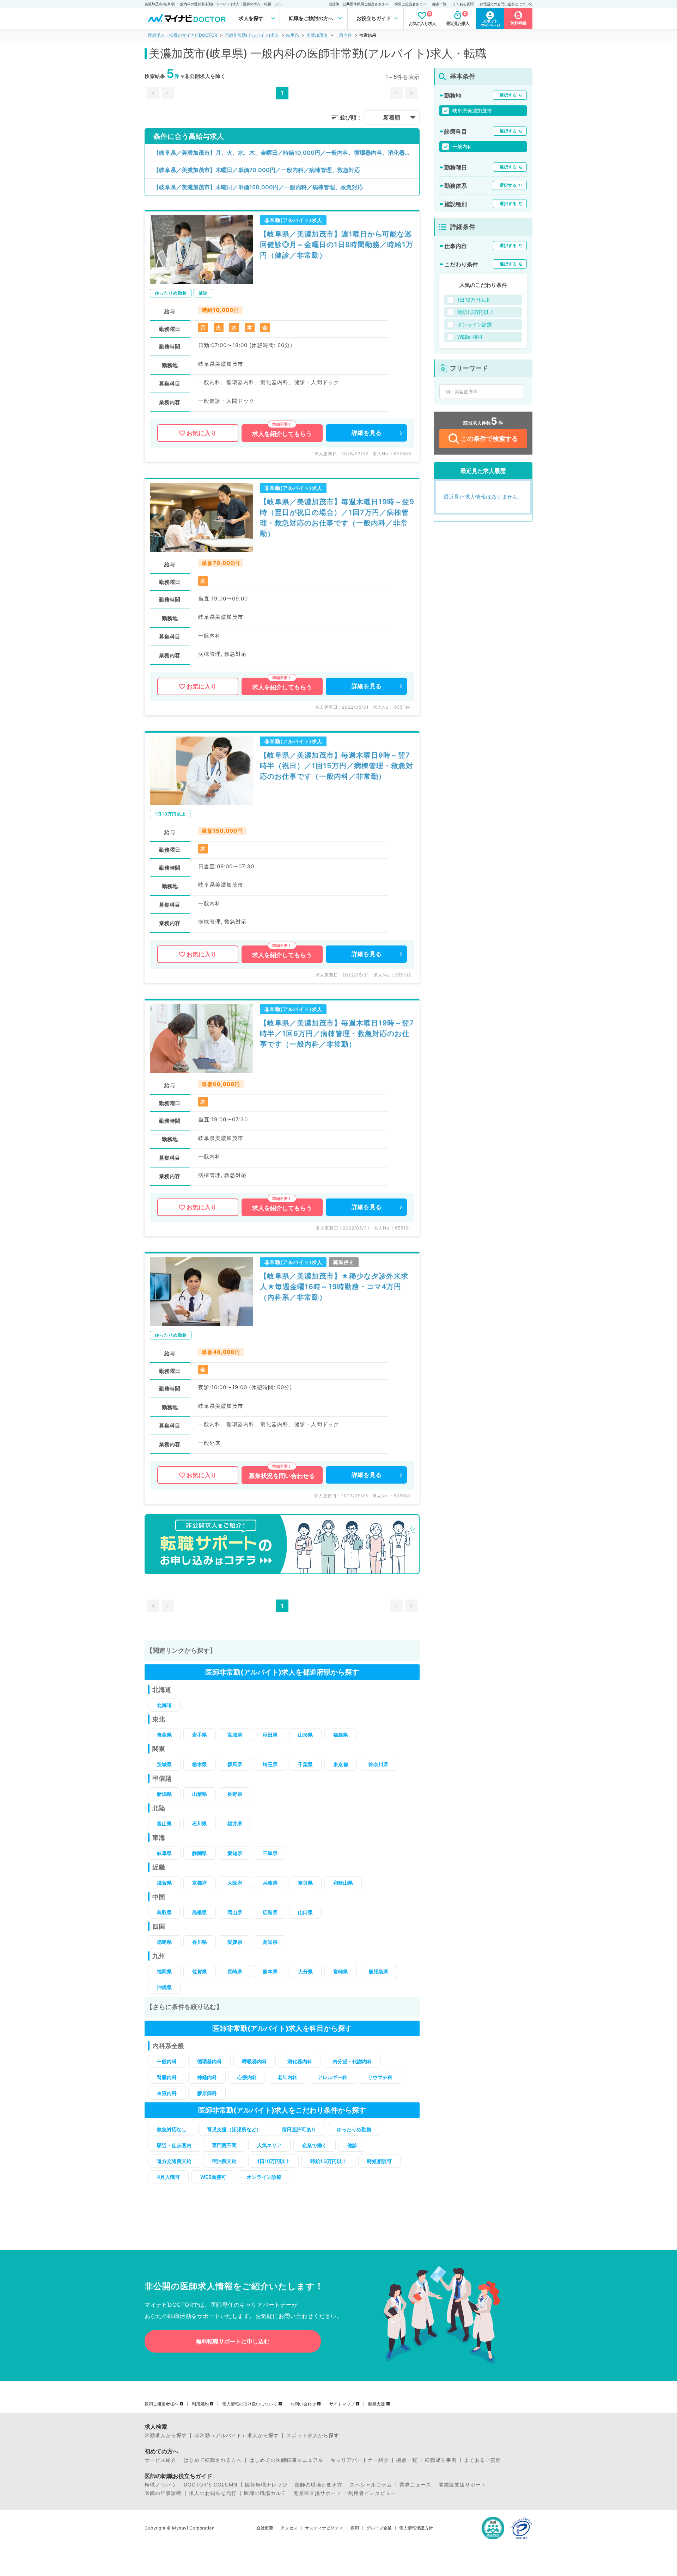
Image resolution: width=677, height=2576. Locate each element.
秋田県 (270, 1735)
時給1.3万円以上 (328, 2161)
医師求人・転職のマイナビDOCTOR (183, 35)
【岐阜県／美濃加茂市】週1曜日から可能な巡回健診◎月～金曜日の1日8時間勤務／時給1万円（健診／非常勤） (337, 245)
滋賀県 (164, 1883)
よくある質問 (463, 4)
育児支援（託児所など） (234, 2129)
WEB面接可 (213, 2177)
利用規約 (200, 2404)
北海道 (164, 1705)
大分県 (305, 1971)
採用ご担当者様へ (161, 2404)
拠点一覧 (439, 4)
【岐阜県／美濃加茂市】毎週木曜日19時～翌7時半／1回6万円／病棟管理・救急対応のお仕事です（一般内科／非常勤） (337, 1034)
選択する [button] (508, 95)
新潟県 (164, 1794)
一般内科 (343, 35)
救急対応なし (172, 2129)
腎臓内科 (167, 2077)
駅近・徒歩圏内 (174, 2145)
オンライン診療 (264, 2177)
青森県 (164, 1735)
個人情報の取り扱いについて (250, 2404)
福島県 (341, 1735)
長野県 (235, 1794)
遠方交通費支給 (174, 2161)
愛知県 (235, 1853)
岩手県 (200, 1735)
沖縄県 (164, 1987)
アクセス (289, 2528)
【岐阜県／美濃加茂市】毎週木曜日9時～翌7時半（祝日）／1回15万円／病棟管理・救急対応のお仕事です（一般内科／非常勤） (337, 766)
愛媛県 (235, 1942)
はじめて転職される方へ (213, 2460)
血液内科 (167, 2093)
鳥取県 (164, 1912)
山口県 (305, 1912)
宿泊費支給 (224, 2161)
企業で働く (315, 2145)
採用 (355, 2528)
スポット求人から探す (313, 2435)
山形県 (305, 1735)
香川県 (200, 1942)
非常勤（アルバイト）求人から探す (237, 2435)
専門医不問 (224, 2145)
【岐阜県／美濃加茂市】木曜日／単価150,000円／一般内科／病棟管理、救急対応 (258, 187)
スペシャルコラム (371, 2485)
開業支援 (377, 2404)
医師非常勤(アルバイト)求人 (252, 35)
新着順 (392, 117)
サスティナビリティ (324, 2528)
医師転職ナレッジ (266, 2485)
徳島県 (164, 1942)
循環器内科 (209, 2061)
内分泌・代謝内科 (352, 2061)
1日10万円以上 (273, 2161)
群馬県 (235, 1764)
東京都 (341, 1764)
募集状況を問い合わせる (282, 1476)
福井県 (235, 1823)
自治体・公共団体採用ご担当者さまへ (359, 4)
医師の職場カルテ (265, 2493)
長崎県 (235, 1971)
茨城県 (164, 1764)
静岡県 (200, 1853)
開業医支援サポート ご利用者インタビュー (345, 2493)
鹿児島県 (378, 1971)
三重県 (270, 1853)
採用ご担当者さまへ (410, 4)
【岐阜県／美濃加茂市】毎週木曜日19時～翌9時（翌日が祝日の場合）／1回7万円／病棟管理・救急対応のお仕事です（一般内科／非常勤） (337, 518)
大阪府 (235, 1883)
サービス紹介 (160, 2460)
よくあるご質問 (483, 2460)
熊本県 (270, 1971)
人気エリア (269, 2145)
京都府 (200, 1883)
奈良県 (305, 1883)
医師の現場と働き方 (319, 2485)
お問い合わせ (303, 2404)
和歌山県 (343, 1883)
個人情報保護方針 (416, 2528)
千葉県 (305, 1764)
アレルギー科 (333, 2077)
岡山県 (235, 1912)
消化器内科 (300, 2061)
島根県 (200, 1912)
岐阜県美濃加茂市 (472, 110)
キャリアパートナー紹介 (360, 2460)
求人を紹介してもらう (282, 434)
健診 (352, 2145)
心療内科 (247, 2077)
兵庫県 (270, 1883)
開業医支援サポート (462, 2485)
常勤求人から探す (166, 2435)
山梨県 (200, 1794)
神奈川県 (378, 1764)
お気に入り (202, 433)
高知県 (270, 1942)
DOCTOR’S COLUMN (211, 2485)
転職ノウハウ (160, 2485)
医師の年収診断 (163, 2493)
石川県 (200, 1823)
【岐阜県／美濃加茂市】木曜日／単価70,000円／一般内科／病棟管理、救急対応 (257, 170)
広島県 (270, 1912)
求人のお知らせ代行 (213, 2493)
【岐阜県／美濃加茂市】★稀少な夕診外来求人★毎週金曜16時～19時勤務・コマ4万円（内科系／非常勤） (334, 1287)
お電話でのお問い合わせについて (506, 4)
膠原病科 (207, 2093)
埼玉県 (270, 1764)
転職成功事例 (441, 2460)
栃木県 (200, 1764)
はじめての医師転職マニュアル (286, 2460)
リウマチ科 (380, 2077)
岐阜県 (293, 35)
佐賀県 (200, 1971)
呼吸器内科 (255, 2061)
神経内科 (207, 2077)
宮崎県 (341, 1971)
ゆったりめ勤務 (354, 2129)
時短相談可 (379, 2161)
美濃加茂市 (317, 35)
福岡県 (164, 1971)
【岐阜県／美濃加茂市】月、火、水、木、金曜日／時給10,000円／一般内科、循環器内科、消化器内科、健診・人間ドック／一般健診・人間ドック (286, 153)
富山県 (164, 1823)
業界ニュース (415, 2485)
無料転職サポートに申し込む (233, 2341)
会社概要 (265, 2528)
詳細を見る (367, 433)
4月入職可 (168, 2177)
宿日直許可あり (299, 2129)
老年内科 (287, 2077)
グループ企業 (379, 2528)
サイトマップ (342, 2404)
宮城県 (235, 1735)
